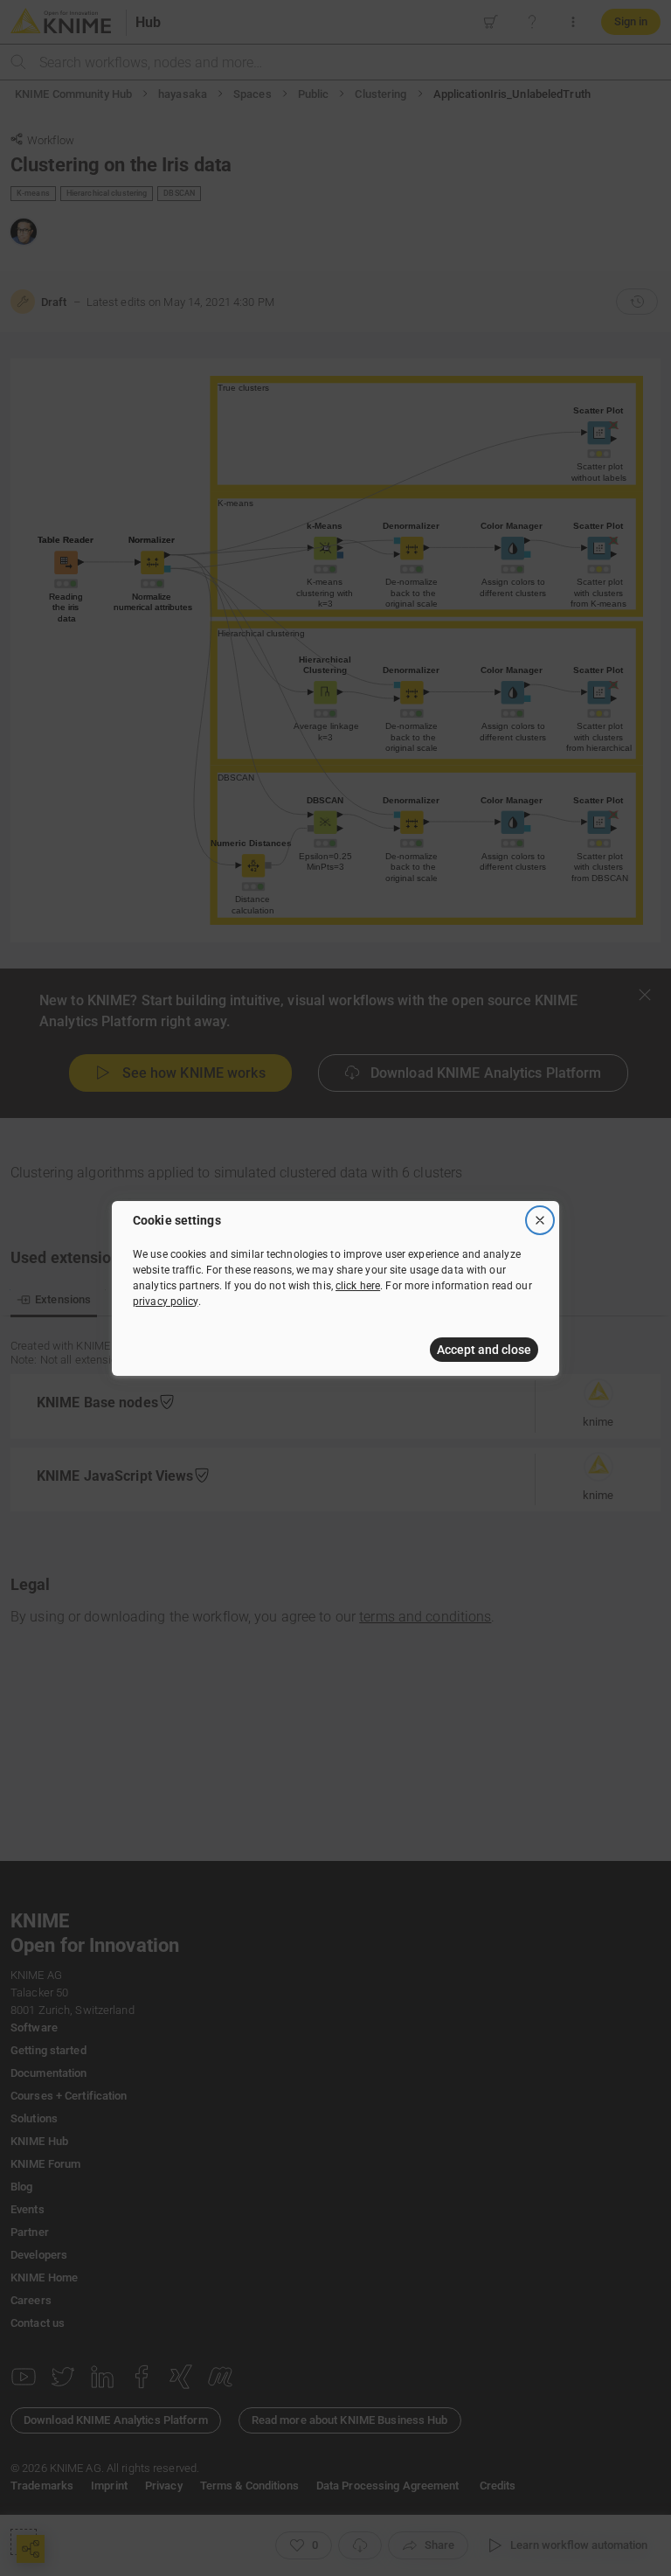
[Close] (540, 1220)
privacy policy (166, 1302)
